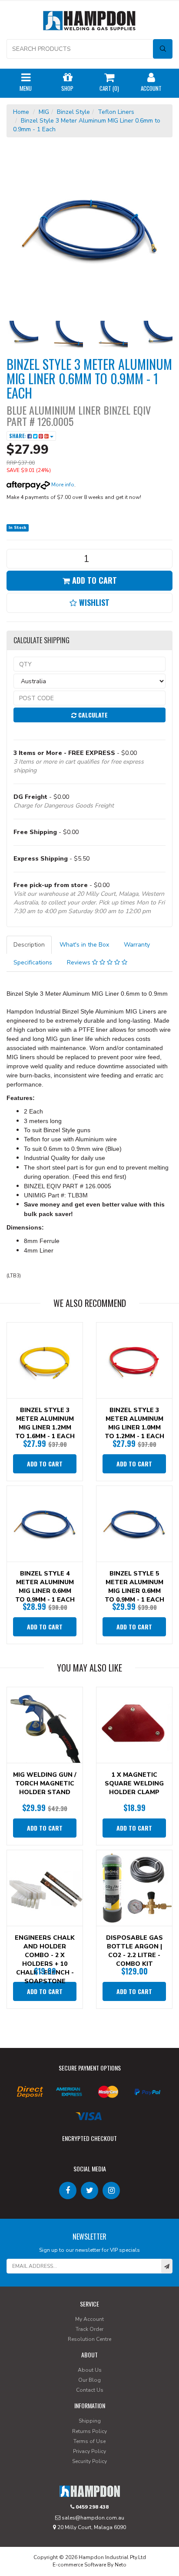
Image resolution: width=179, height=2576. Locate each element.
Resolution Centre (89, 2339)
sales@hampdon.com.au (92, 2518)
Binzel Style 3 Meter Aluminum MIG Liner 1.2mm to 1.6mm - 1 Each (45, 1423)
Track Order (89, 2329)
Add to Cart (93, 580)
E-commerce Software (79, 2565)
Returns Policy (89, 2431)
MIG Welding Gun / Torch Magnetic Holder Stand (45, 1783)
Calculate (92, 715)
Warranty (137, 945)
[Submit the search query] (163, 49)
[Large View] (22, 337)
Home (21, 112)
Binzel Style (73, 112)
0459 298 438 (91, 2507)
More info (62, 485)
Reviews (80, 962)
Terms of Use (89, 2441)
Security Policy (89, 2461)
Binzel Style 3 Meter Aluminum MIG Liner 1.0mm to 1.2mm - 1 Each (134, 1423)
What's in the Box (84, 945)
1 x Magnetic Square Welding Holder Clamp (134, 1783)
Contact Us (90, 2390)
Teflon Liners (116, 112)
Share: (18, 436)
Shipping (90, 2421)
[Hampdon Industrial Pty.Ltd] (89, 22)
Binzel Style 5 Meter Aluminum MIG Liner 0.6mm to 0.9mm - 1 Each (134, 1587)
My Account (89, 2319)
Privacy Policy (89, 2451)
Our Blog (89, 2380)
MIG (44, 112)
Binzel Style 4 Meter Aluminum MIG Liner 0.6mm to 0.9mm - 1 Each (45, 1587)
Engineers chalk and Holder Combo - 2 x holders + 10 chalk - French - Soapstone (45, 1959)
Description (29, 945)
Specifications (33, 962)
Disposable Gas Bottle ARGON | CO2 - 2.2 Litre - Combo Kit (134, 1951)
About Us (90, 2370)
